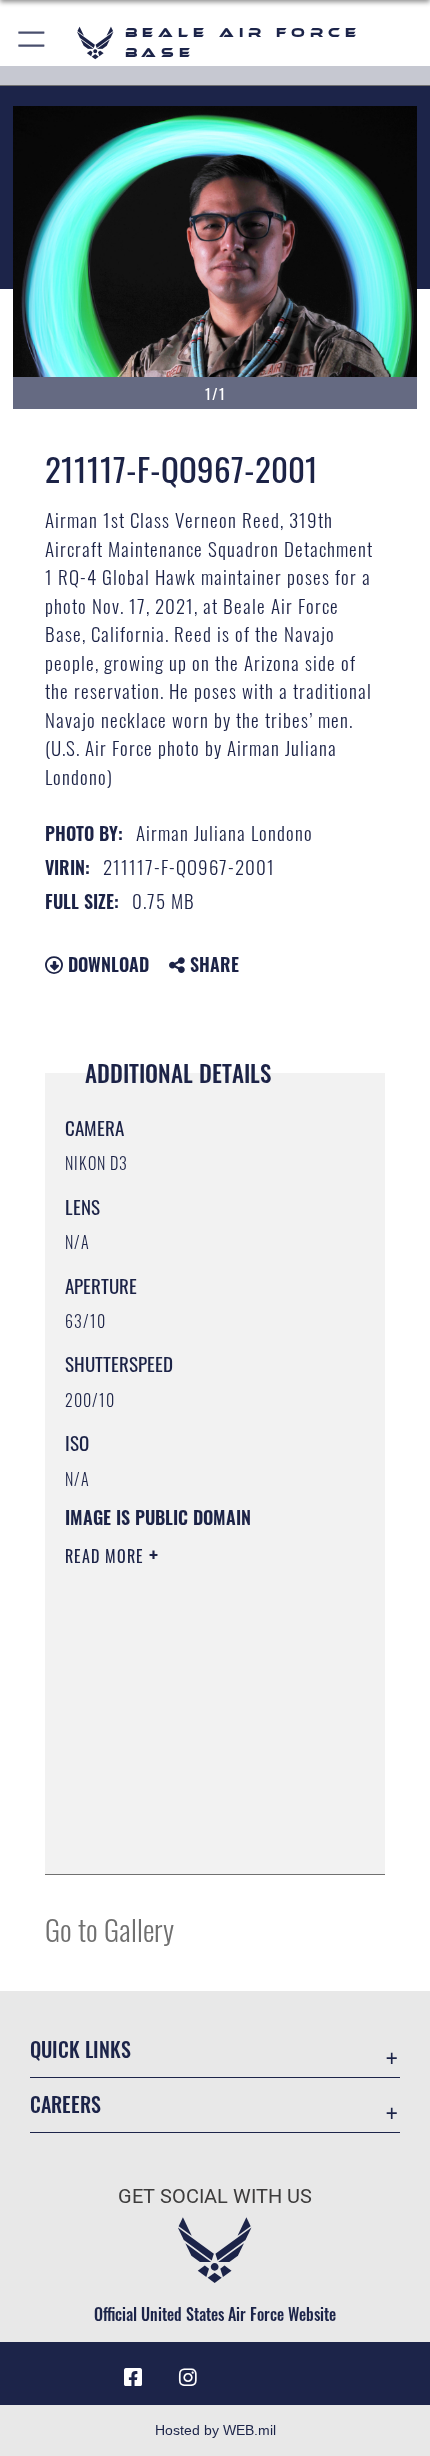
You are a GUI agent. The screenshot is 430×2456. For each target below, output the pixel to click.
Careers (65, 2104)
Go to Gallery (109, 1928)
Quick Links (80, 2049)
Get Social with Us (215, 2196)
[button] (32, 42)
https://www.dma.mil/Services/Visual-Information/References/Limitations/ (186, 1809)
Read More (107, 1556)
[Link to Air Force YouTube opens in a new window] (242, 2370)
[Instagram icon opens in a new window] (188, 2378)
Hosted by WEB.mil (215, 2430)
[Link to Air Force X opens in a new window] (297, 2370)
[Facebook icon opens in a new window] (133, 2378)
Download (106, 964)
